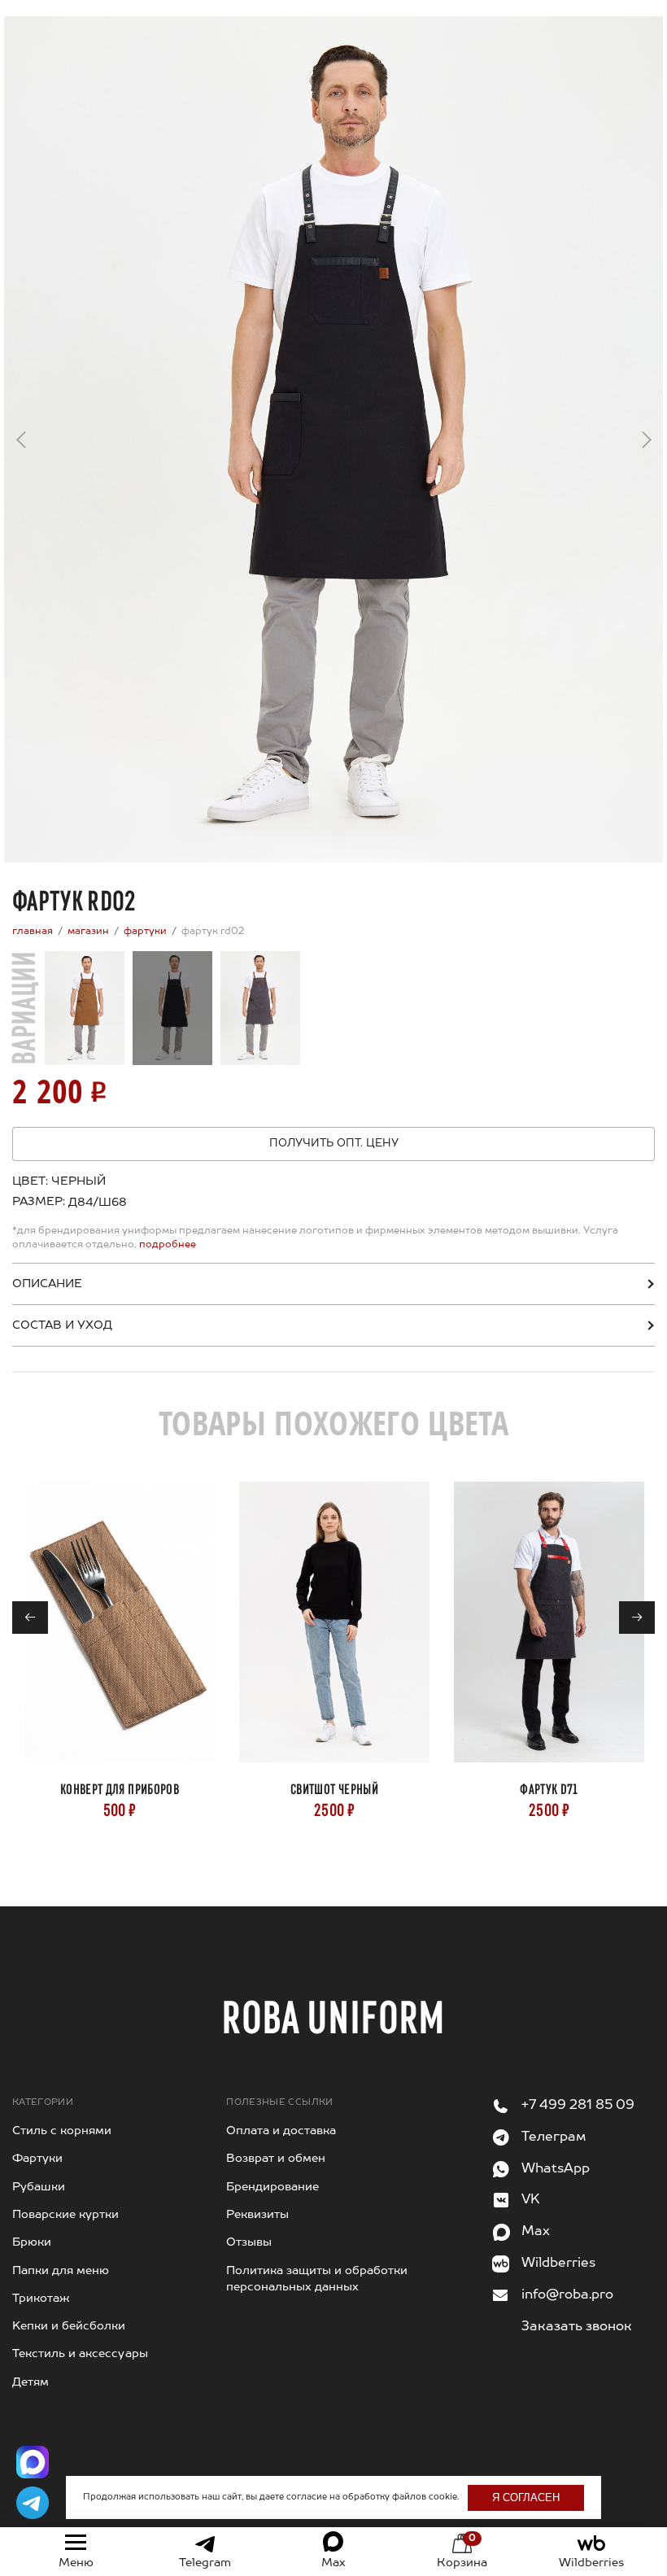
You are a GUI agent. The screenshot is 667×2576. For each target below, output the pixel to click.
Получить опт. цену (334, 1144)
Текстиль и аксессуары (80, 2354)
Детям (31, 2382)
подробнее (166, 1245)
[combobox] (94, 1203)
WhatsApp (556, 2169)
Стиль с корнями (62, 2131)
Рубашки (39, 2187)
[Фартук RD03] (260, 1008)
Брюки (32, 2242)
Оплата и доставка (281, 2131)
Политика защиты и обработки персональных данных (317, 2279)
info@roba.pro (567, 2295)
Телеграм (554, 2137)
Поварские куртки (65, 2215)
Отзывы (249, 2242)
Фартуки (37, 2159)
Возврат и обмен (276, 2159)
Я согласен (526, 2497)
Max (536, 2232)
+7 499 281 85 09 (578, 2106)
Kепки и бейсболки (69, 2326)
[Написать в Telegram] (33, 2503)
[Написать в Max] (33, 2462)
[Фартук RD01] (85, 1008)
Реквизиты (257, 2215)
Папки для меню (61, 2271)
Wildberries (558, 2264)
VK (531, 2200)
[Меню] (76, 2543)
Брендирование (272, 2187)
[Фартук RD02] (172, 1008)
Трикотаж (41, 2299)
